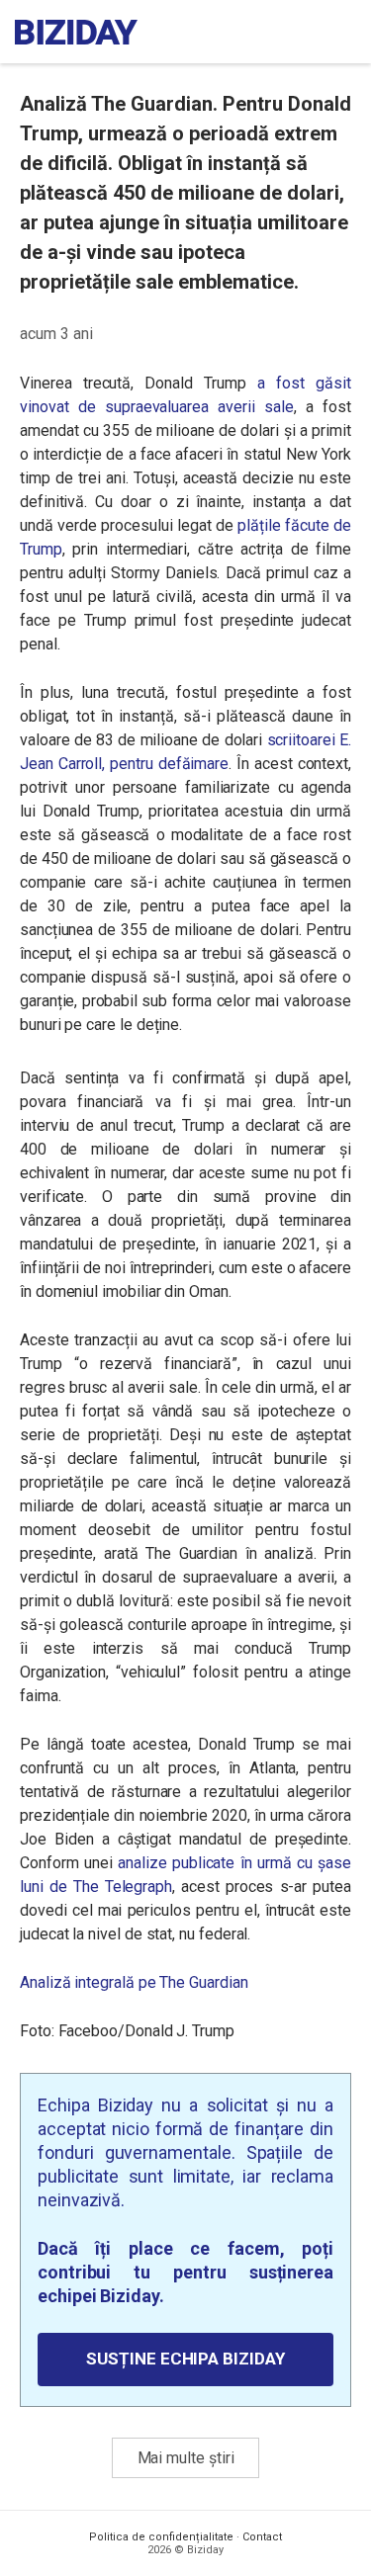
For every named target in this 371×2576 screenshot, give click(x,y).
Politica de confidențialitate (161, 2537)
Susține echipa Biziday (185, 2359)
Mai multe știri (186, 2458)
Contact (262, 2537)
